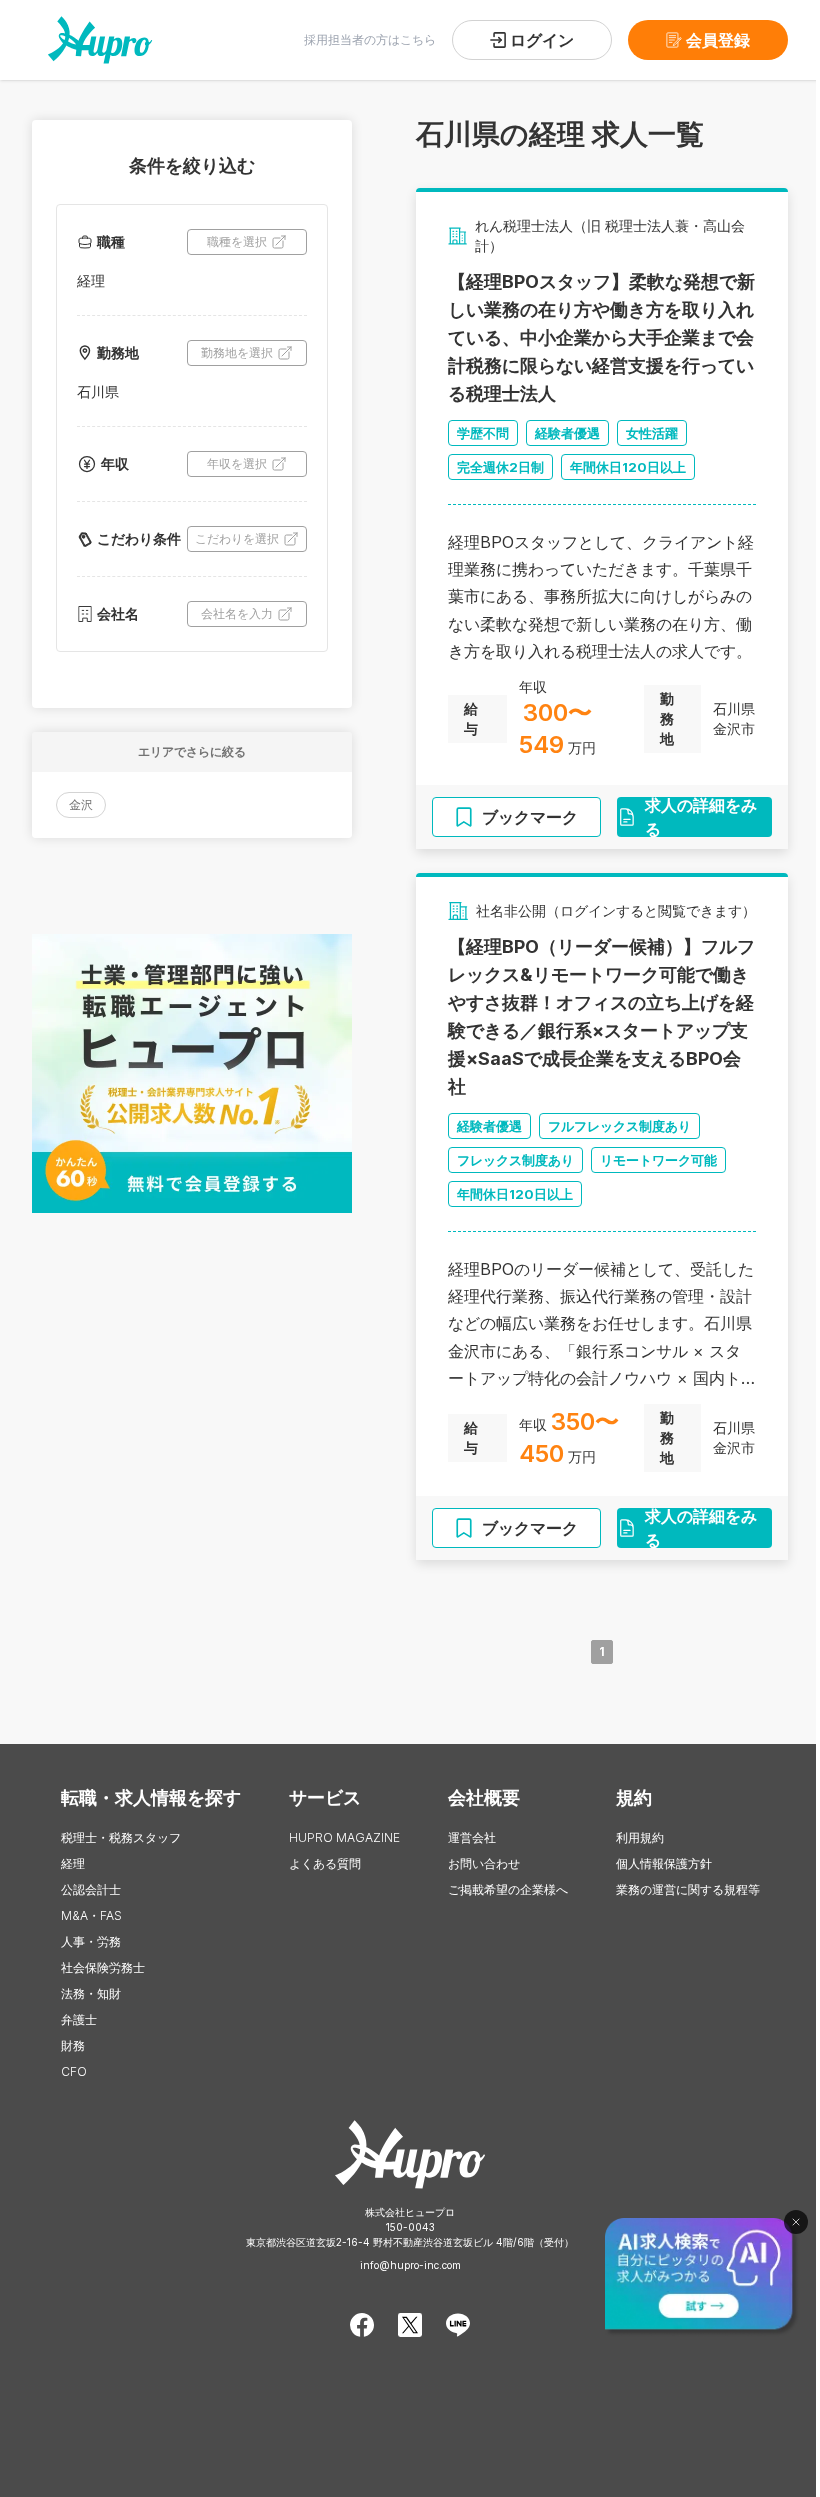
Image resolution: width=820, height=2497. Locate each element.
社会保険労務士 (103, 1967)
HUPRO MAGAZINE (344, 1837)
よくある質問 (325, 1863)
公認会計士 (91, 1889)
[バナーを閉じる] (796, 2222)
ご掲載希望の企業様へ (508, 1889)
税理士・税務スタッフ (121, 1837)
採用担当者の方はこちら (370, 39)
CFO (74, 2071)
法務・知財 (91, 1993)
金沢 (81, 804)
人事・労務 (91, 1941)
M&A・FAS (91, 1915)
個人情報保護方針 (664, 1863)
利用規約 (640, 1837)
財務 (73, 2045)
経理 (73, 1863)
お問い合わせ (484, 1863)
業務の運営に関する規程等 (688, 1889)
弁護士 (79, 2019)
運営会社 (472, 1837)
